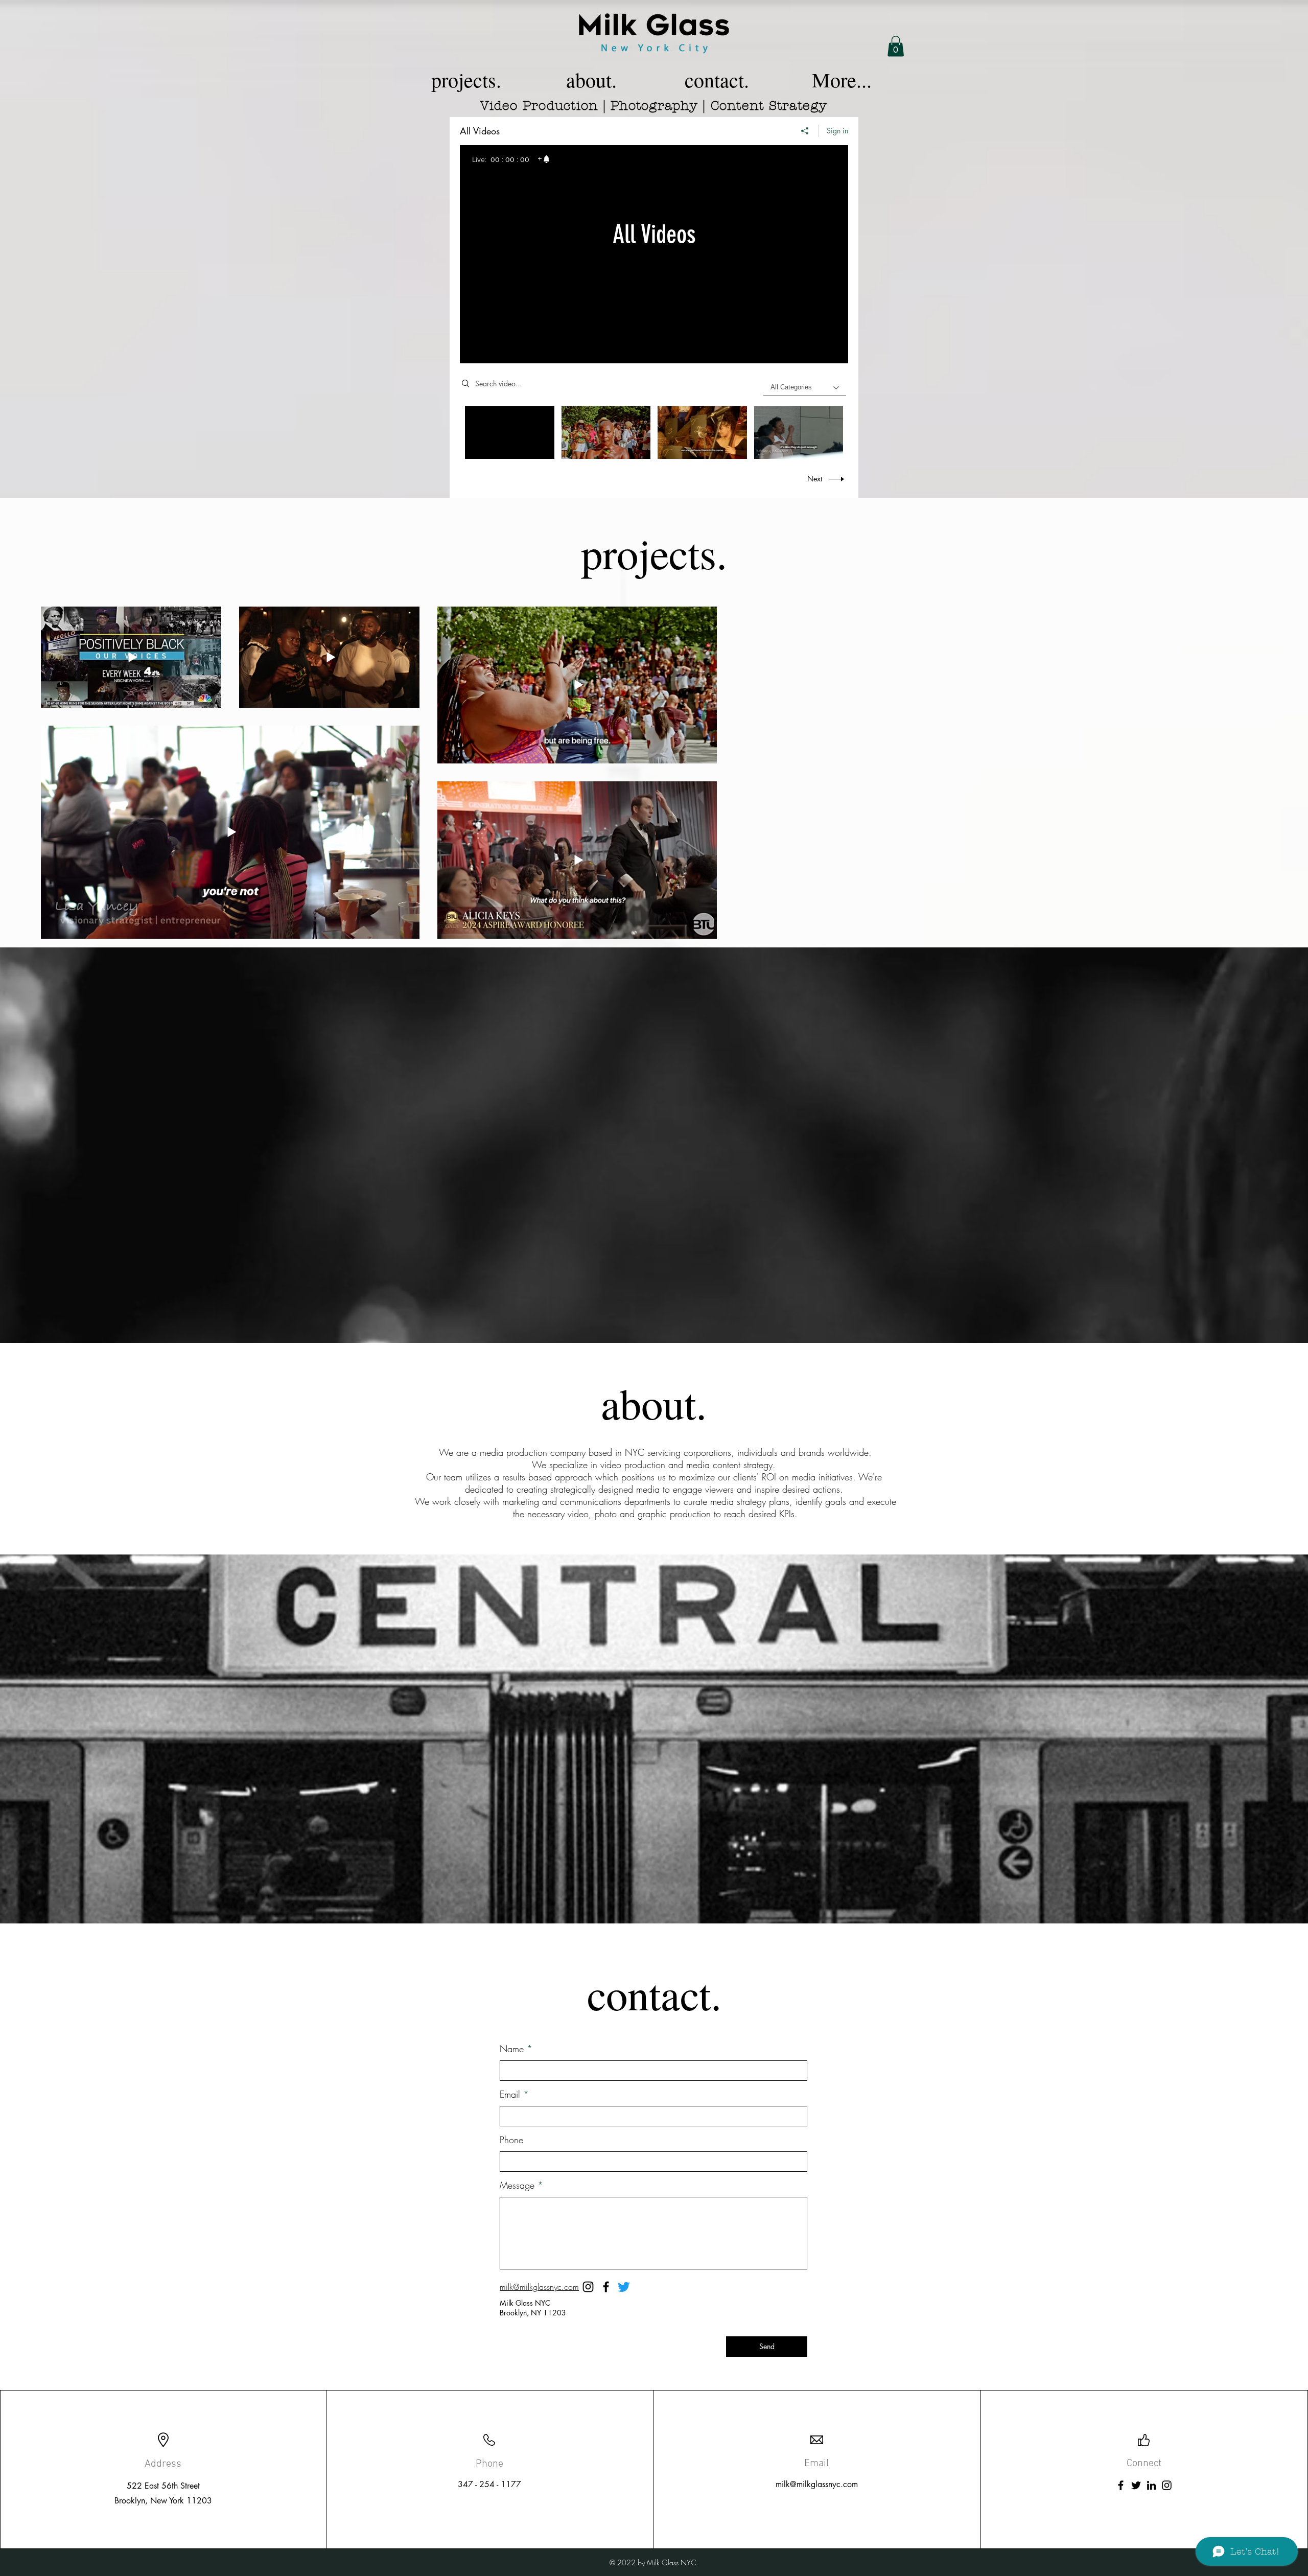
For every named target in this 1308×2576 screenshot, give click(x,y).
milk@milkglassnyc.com (817, 2484)
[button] (896, 46)
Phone (511, 2140)
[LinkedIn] (1151, 2485)
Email (510, 2094)
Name (512, 2049)
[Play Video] (606, 433)
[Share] (805, 131)
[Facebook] (606, 2287)
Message (517, 2185)
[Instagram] (1167, 2485)
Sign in (837, 131)
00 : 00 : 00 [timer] (510, 159)
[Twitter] (624, 2287)
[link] (544, 159)
